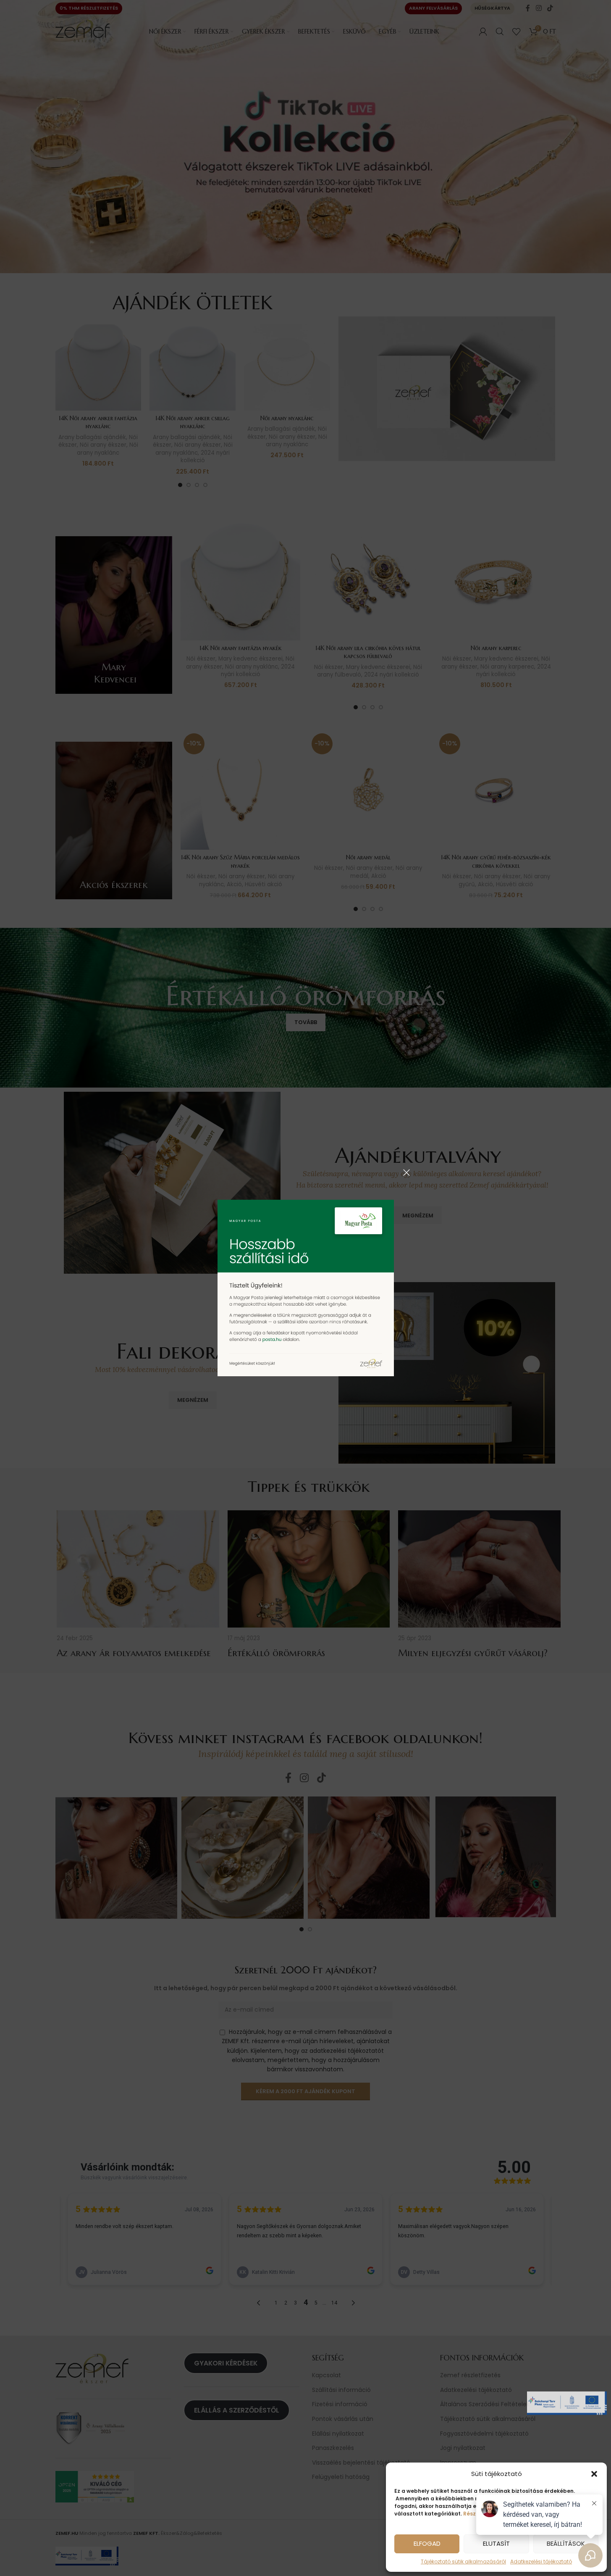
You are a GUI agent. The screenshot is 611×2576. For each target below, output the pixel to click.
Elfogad (427, 2543)
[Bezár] (406, 1172)
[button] (594, 2474)
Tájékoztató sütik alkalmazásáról (463, 2562)
